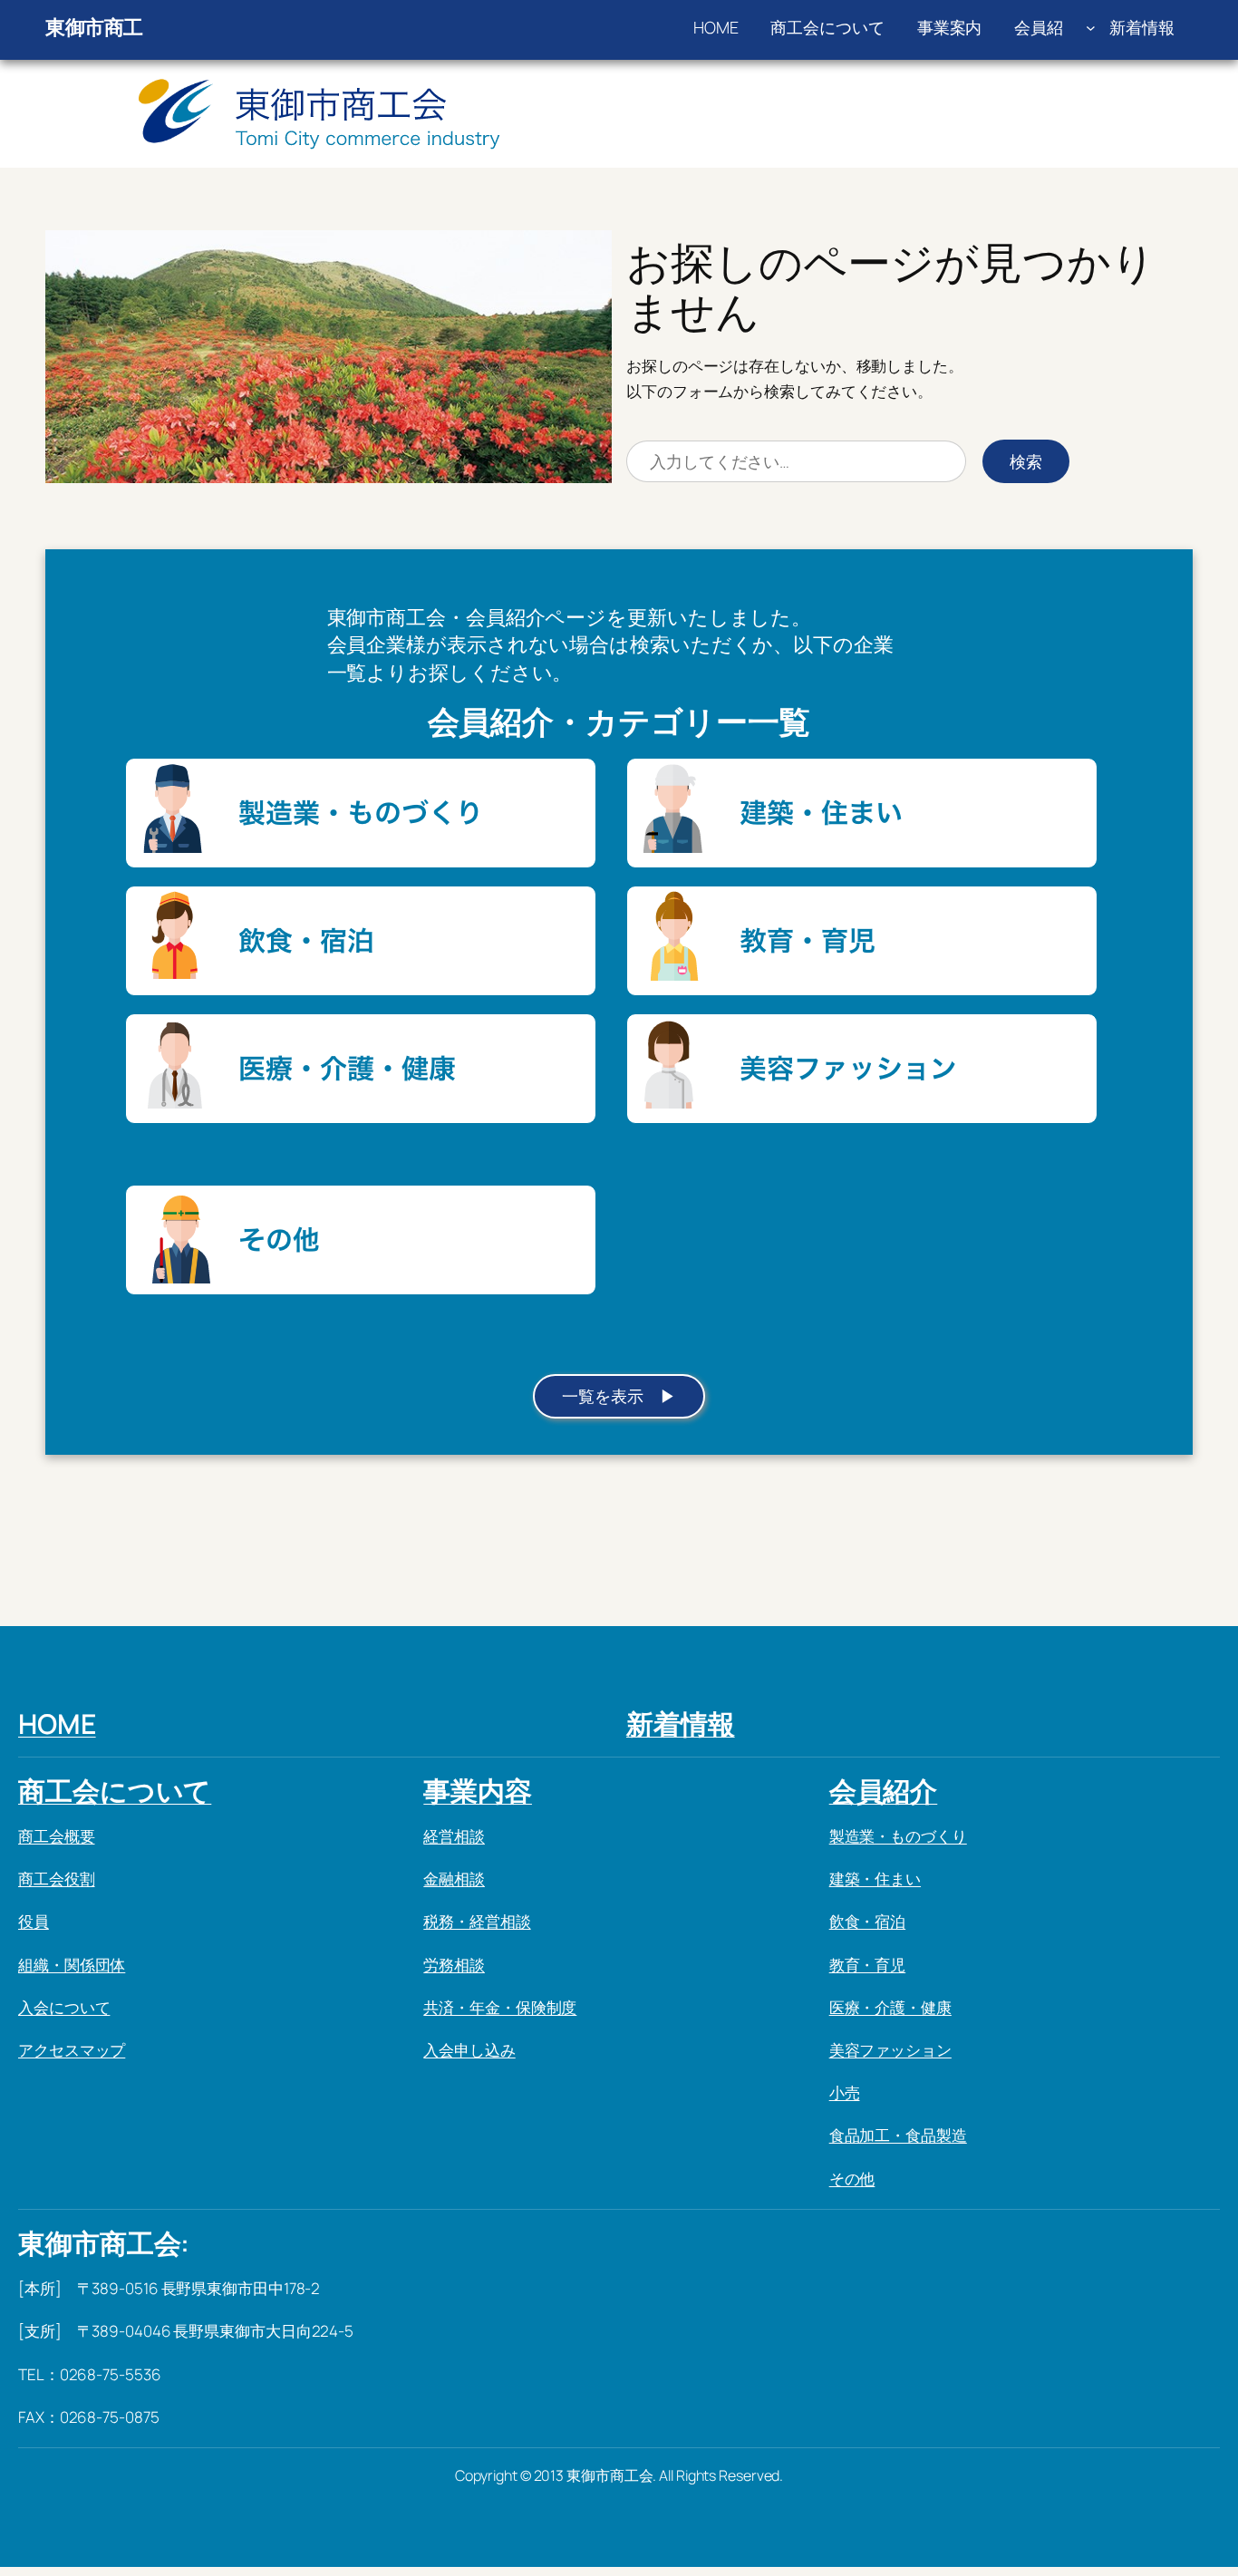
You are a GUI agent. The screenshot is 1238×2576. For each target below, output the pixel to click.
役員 (34, 1921)
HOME (57, 1724)
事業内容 (478, 1791)
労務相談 (454, 1965)
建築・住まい (875, 1879)
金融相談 (454, 1879)
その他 (852, 2179)
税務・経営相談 (477, 1921)
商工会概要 (57, 1836)
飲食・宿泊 (868, 1921)
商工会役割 (57, 1879)
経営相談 (454, 1836)
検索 (1026, 461)
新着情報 (681, 1724)
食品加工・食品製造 (898, 2135)
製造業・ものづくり (898, 1836)
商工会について (115, 1791)
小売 (845, 2092)
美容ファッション (890, 2050)
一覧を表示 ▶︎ (619, 1396)
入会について (64, 2007)
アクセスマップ (72, 2050)
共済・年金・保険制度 (500, 2007)
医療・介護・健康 (890, 2007)
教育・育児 (868, 1965)
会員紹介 (884, 1791)
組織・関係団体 (72, 1965)
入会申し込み (469, 2050)
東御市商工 (94, 27)
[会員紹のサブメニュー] (1091, 28)
